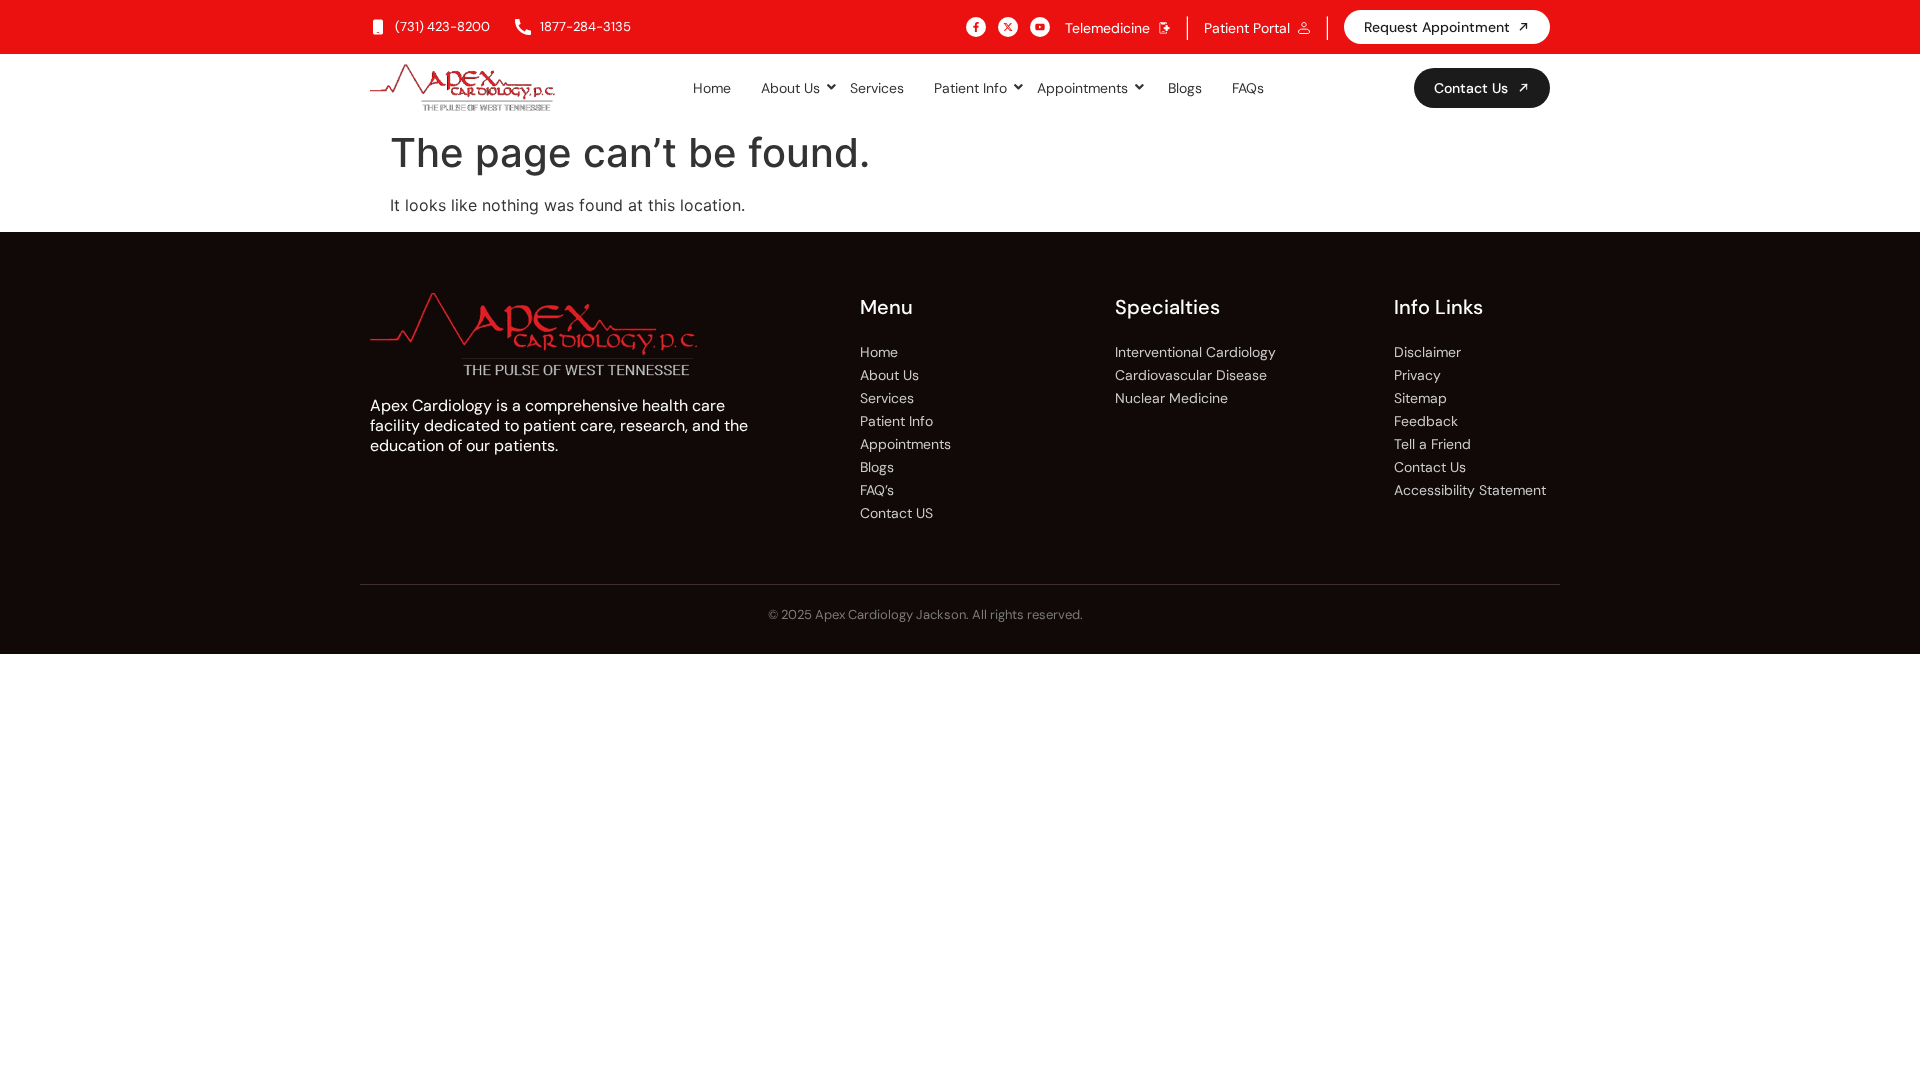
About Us (790, 88)
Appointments (1082, 88)
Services (877, 88)
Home (712, 88)
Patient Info (970, 88)
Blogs (1185, 88)
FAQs (1248, 88)
